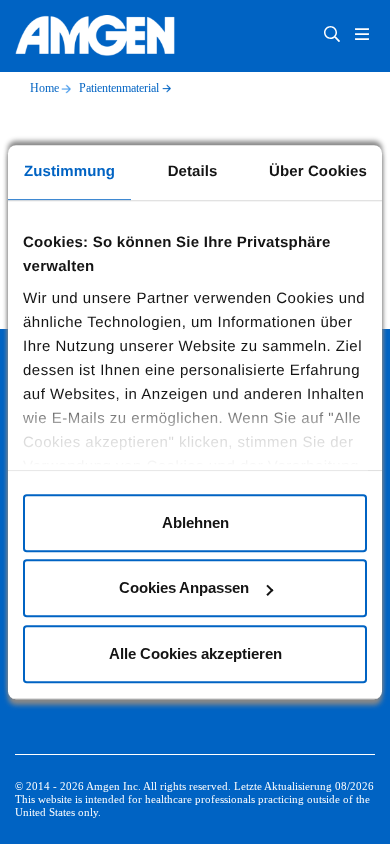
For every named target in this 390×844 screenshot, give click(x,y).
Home (44, 88)
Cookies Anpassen (184, 587)
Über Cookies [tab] (318, 171)
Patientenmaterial (119, 88)
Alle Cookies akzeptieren (195, 653)
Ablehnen (195, 522)
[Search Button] (332, 36)
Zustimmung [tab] (69, 171)
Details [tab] (193, 171)
